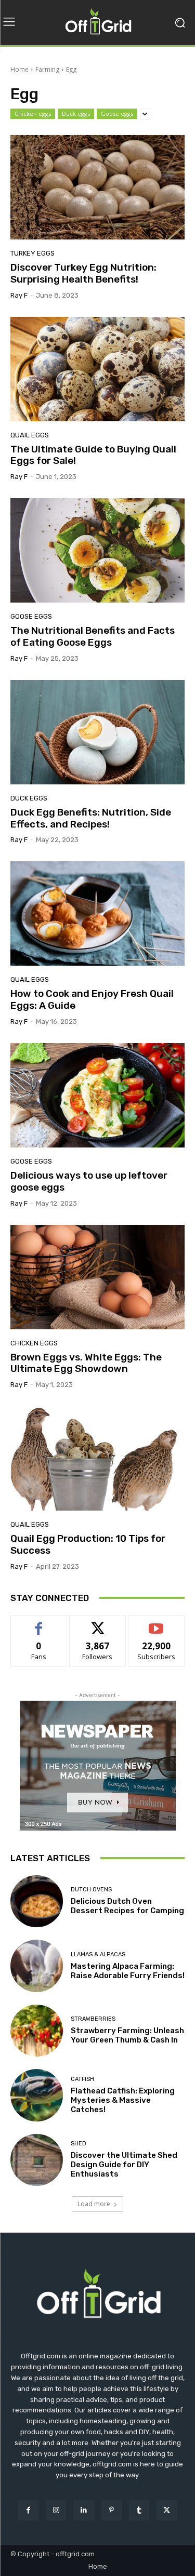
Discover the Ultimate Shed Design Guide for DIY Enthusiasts (124, 2165)
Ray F (19, 295)
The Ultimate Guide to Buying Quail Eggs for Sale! (93, 455)
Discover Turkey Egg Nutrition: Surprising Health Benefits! (83, 273)
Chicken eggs (33, 114)
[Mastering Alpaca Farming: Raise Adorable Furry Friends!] (37, 1966)
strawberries (93, 2019)
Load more (94, 2204)
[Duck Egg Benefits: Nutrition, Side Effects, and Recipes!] (97, 732)
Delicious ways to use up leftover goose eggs (89, 1181)
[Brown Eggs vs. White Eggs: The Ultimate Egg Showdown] (97, 1277)
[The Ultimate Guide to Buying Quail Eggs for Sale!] (97, 369)
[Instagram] (56, 2510)
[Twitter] (167, 2510)
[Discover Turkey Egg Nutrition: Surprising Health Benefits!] (97, 187)
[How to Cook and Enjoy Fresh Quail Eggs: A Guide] (97, 913)
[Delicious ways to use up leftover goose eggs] (97, 1095)
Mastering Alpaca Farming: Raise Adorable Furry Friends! (128, 1971)
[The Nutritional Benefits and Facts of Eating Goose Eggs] (97, 550)
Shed (79, 2144)
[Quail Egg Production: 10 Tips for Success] (97, 1458)
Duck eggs (76, 114)
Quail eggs (30, 435)
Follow (97, 1623)
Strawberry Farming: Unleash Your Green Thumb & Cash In (127, 2035)
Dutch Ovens (91, 1890)
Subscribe (157, 1623)
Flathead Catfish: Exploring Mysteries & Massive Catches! (123, 2100)
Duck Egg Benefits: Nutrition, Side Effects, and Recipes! (91, 818)
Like (39, 1623)
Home (19, 69)
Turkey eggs (32, 253)
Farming (47, 69)
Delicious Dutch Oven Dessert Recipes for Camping (127, 1906)
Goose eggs (117, 114)
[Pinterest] (112, 2510)
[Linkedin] (83, 2510)
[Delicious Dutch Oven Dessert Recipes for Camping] (37, 1901)
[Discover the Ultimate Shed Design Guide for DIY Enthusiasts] (37, 2160)
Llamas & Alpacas (98, 1954)
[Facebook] (28, 2510)
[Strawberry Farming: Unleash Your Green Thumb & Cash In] (37, 2031)
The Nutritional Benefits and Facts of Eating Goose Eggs (93, 636)
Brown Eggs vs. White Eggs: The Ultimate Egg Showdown (86, 1363)
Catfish (82, 2079)
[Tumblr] (139, 2510)
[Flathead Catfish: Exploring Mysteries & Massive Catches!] (37, 2095)
